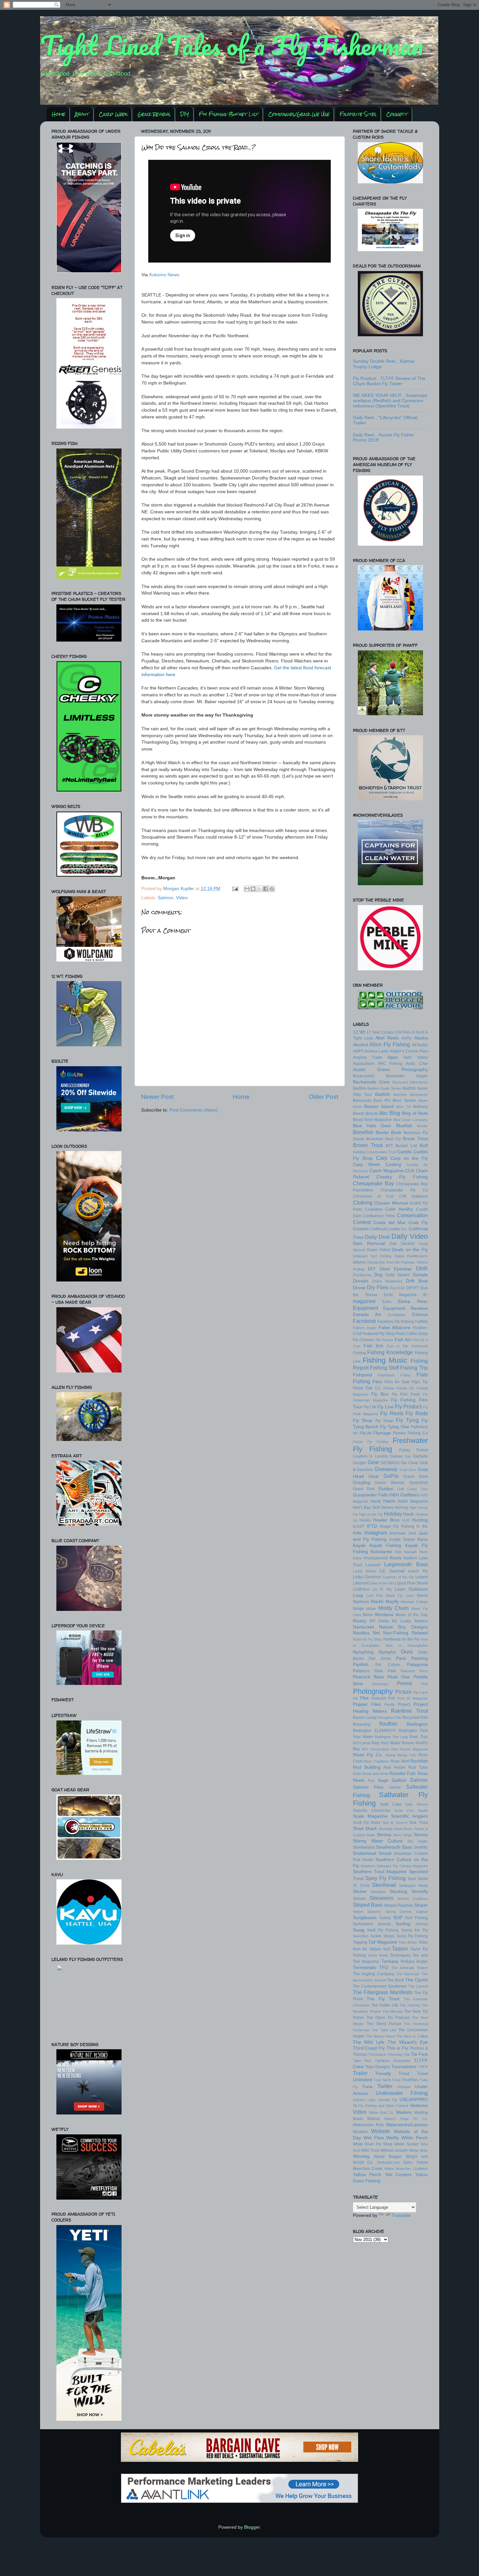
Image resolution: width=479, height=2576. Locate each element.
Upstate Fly (387, 2100)
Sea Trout (418, 1823)
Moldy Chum (394, 1608)
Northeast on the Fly (401, 1639)
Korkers (410, 1558)
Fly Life (370, 1407)
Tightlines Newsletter (392, 2061)
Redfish (388, 1724)
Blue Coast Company (411, 1120)
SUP (398, 1918)
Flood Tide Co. (367, 1388)
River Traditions (376, 1761)
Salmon (166, 898)
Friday (405, 1450)
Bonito (382, 1133)
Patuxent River (414, 1671)
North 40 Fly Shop (368, 1639)
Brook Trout (415, 1139)
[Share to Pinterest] (272, 889)
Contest (362, 1222)
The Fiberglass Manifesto (383, 1992)
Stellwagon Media (413, 1886)
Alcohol (360, 1045)
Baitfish (383, 1094)
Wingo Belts (418, 2150)
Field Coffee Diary (412, 1334)
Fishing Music (385, 1360)
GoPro (391, 1476)
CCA (409, 1171)
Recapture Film (390, 1718)
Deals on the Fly (410, 1250)
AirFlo (407, 1038)
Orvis (407, 1652)
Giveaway (386, 1469)
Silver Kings (403, 1835)
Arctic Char (417, 1064)
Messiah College (414, 1602)
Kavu (423, 1539)
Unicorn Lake (364, 2100)
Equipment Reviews (406, 1308)
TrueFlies (410, 2080)
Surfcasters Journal (372, 1924)
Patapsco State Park (375, 1671)
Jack (412, 1533)
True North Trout (387, 2080)
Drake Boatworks (387, 1281)
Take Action (408, 1942)
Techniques (400, 1955)
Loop (358, 1595)
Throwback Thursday (385, 2054)
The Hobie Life (385, 2005)
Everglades (397, 1315)
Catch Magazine (386, 1171)
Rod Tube (418, 1767)
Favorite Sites (358, 114)
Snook (385, 1853)
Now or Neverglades (407, 1645)
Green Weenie (390, 1483)
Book (396, 1133)
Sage (383, 1780)
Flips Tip (420, 1382)
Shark (371, 1829)
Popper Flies (367, 1704)
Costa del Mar (390, 1223)
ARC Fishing (390, 1064)
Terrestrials (364, 1968)
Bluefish (404, 1126)
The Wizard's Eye (408, 2042)
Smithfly (421, 1847)
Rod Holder (395, 1767)
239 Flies (403, 1032)
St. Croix (361, 1886)
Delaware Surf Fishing (372, 1256)
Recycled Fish (415, 1718)
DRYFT (413, 1288)
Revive (408, 1743)
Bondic (422, 1126)
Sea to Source (395, 1823)
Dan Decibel (402, 1244)
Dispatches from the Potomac (391, 1262)
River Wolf (400, 1761)
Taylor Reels (378, 1955)
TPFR (423, 2067)
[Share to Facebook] (266, 889)
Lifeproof (361, 1583)
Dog (378, 1275)
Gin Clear (409, 1463)
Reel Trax (419, 1737)
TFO (384, 1968)
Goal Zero (408, 1470)
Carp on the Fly (409, 1158)
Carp (382, 1158)
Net (376, 1633)
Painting (420, 1658)
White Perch (415, 2138)
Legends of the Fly (398, 1577)
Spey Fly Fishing (385, 1878)
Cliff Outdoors (414, 1196)
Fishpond (363, 1375)
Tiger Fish (362, 2061)
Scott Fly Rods (367, 1823)
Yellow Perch (367, 2175)
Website (381, 2131)
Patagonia (417, 1665)
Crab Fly (418, 1223)
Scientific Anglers (409, 1816)
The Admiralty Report (410, 1968)
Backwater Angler (407, 1076)
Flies (377, 1382)
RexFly (422, 1743)
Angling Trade (368, 1057)
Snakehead (365, 1853)
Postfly (390, 1705)
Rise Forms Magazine (409, 1749)
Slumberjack (364, 1847)
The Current (418, 1986)
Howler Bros (386, 1520)
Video (182, 898)
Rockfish (419, 1761)
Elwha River (413, 1302)
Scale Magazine (370, 1816)
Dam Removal (369, 1243)
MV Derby (379, 1621)
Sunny (385, 1918)
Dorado (361, 1281)
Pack (401, 1658)
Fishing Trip (414, 1368)
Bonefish (363, 1132)
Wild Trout (370, 2150)
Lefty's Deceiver (367, 1577)
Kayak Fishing (385, 1546)
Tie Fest (420, 2054)
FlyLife (366, 1433)
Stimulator (378, 1892)
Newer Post (157, 1097)
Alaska (421, 1038)
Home (58, 114)
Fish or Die (398, 1346)
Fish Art (403, 1340)
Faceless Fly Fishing (396, 1322)
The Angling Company (374, 1974)
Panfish (361, 1665)
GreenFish (419, 1483)
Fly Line (385, 1407)
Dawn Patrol (379, 1250)
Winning (361, 2156)
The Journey (410, 2005)
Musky (360, 1621)
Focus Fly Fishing (370, 1442)
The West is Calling (412, 2036)
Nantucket (363, 1627)
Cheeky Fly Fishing (402, 1177)
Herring (401, 1508)
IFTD (372, 1526)
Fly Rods (417, 1413)
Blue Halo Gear (372, 1126)
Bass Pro (382, 1100)
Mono (368, 1615)
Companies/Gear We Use (299, 114)
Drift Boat (417, 1281)
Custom (361, 1229)
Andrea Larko (377, 1051)
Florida (389, 1388)
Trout (404, 2074)
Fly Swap (384, 1421)
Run (371, 1780)
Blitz (384, 1113)
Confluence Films (379, 1216)
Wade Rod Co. (381, 2113)
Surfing (403, 1924)
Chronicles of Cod (373, 1196)
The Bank (395, 1980)
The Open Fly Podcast (388, 2018)
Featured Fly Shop (379, 1334)
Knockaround (376, 1558)
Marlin (377, 1602)
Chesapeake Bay (373, 1183)
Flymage (382, 1433)
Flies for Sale (397, 1382)
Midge (358, 1609)
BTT (389, 1146)
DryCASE (397, 1288)
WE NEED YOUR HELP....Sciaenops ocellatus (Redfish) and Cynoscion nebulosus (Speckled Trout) (390, 401)
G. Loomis (379, 1456)
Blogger (252, 2527)
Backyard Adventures (410, 1082)
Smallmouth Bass (394, 1847)
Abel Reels (387, 1038)
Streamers (381, 1898)
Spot (412, 1879)
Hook (408, 1514)
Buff (424, 1146)
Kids (398, 1552)
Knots (396, 1558)
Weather (360, 2132)
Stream (359, 1899)
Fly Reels (392, 1413)
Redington (417, 1724)
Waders (404, 2112)
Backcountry (364, 1076)
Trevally (383, 2074)
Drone (359, 1288)
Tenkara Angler (414, 1962)
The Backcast (408, 1974)
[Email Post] (235, 889)
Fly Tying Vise (395, 1427)
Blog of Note (415, 1113)
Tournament (404, 2067)
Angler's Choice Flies (409, 1051)
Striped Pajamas (399, 1905)
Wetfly (392, 2138)
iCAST (359, 1526)
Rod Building (367, 1767)
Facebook (364, 1321)
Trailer (360, 2073)
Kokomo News (164, 275)
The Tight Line (384, 2030)
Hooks (365, 1520)
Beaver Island (379, 1106)
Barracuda (362, 1100)
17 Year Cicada (380, 1032)
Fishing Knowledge (390, 1352)
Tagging (360, 1942)
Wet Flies (374, 2138)
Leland (422, 1577)
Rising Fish (407, 1755)
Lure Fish (375, 1596)
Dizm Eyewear (396, 1269)
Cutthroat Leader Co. (389, 1229)
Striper (421, 1905)
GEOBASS (390, 1463)
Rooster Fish (403, 1773)
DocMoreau (362, 1275)
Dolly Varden (398, 1275)
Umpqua (404, 2087)
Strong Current (398, 1912)
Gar (408, 1456)
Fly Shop (363, 1421)
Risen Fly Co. (368, 1755)
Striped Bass (368, 1905)
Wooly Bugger (388, 2157)
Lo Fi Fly (382, 1589)
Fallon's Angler (365, 1328)
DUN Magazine (400, 1295)
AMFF (358, 1051)
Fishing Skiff (384, 1368)
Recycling (362, 1724)
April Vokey (415, 1057)
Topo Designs (378, 2067)
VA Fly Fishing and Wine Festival (381, 2106)
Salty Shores (416, 1804)
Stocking (399, 1892)
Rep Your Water (386, 1743)
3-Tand (418, 1032)
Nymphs (387, 1652)
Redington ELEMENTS (374, 1731)
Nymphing (363, 1652)
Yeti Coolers (398, 2175)
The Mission (392, 2011)
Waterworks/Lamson (407, 2125)
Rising (390, 1755)
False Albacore (394, 1328)
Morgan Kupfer (179, 889)
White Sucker (406, 2144)
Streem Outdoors (413, 1899)
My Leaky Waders (410, 1621)
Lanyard (373, 1565)
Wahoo (374, 2119)
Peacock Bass (369, 1677)
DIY (185, 114)
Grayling (362, 1483)
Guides (386, 1489)
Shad (358, 1829)
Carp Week (113, 114)
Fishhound (420, 1346)
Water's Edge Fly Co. (406, 2119)
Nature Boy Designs (403, 1627)
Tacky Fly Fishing (412, 1936)
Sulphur (422, 1912)
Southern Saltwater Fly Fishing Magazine (394, 1866)
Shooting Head (390, 1829)
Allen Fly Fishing (390, 1044)
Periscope (380, 1684)
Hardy (376, 1501)
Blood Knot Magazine (372, 1120)
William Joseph (394, 2150)
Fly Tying (407, 1420)
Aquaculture (364, 1064)
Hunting (420, 1520)
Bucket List (406, 1146)
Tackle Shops (382, 1936)
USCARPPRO (414, 2100)
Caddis (405, 1152)
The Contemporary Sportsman (380, 1986)
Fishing (359, 1353)
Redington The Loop (391, 1737)
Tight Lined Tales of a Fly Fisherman (232, 45)
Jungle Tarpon (402, 1539)
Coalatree (374, 1209)
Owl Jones (380, 1659)
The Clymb (416, 1980)
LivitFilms (361, 1589)
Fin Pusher (385, 1340)
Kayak (359, 1546)
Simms (421, 1835)
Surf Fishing (416, 1918)
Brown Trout (368, 1145)
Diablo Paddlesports (411, 1256)
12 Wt (359, 1032)
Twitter (385, 2086)
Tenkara (390, 1961)
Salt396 (395, 1787)
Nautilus (361, 1633)
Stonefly (420, 1892)
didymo (359, 1262)
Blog (395, 1113)
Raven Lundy (365, 1718)
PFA (425, 1684)
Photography (373, 1691)
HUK (406, 1520)
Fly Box (380, 1394)
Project (404, 1705)
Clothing (363, 1203)
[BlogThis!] (253, 889)
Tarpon (400, 1948)
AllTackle (420, 1045)
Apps (393, 1057)
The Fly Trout (383, 1999)
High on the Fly (371, 1514)
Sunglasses (365, 1918)
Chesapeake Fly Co (404, 1190)
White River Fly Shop (373, 2144)
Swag (359, 1930)
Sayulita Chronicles (372, 1811)
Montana (384, 1615)
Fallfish (421, 1322)
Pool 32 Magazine (413, 1698)
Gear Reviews (154, 114)
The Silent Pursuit (384, 2024)
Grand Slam (415, 1477)
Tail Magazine (383, 1942)
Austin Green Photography (390, 1070)
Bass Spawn (404, 1100)
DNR (422, 1268)
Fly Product (408, 1406)
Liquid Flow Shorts (411, 1583)
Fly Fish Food (406, 1394)
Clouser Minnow (391, 1203)
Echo (387, 1302)
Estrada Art (367, 1315)
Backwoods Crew (371, 1082)
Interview (398, 1533)
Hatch (389, 1501)
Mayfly (392, 1602)
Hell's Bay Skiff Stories (373, 1508)
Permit (404, 1683)
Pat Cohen (388, 1665)
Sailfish (399, 1780)
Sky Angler (417, 1841)
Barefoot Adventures (411, 1095)
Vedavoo (419, 2106)
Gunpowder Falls (370, 1495)
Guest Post (364, 1489)
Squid (423, 1879)
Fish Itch (373, 1346)
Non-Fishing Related (405, 1633)
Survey (422, 1924)
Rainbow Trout (409, 1711)
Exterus (420, 1315)
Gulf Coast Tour (413, 1489)
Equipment (365, 1308)
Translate (401, 2215)
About (82, 114)
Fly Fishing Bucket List (229, 114)
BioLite (372, 1114)
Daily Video (410, 1236)
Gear (373, 1462)
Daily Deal (377, 1237)
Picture (403, 1692)
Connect (397, 114)
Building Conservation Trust (375, 1152)
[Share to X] (259, 889)
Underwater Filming (402, 2093)
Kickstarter (381, 1552)
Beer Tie (404, 1107)
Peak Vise (399, 1677)
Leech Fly (418, 1571)
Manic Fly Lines (400, 1596)
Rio (356, 1749)
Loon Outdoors (411, 1589)
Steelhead (384, 1885)
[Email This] (247, 889)
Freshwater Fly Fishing (390, 1445)
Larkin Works (365, 1571)
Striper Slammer (367, 1912)
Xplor (408, 2162)
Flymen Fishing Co (410, 1433)
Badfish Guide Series (384, 1088)
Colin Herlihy (399, 1209)
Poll (392, 1698)
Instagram (376, 1533)
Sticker (360, 1892)
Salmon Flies (368, 1787)
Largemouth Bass (406, 1564)
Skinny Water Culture (378, 1841)
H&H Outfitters (404, 1495)
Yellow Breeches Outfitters (406, 2169)
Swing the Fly (414, 1930)
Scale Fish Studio (411, 1811)
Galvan (396, 1456)
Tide (407, 2054)
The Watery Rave (380, 2036)
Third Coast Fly (369, 2048)
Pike (364, 1698)
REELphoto (362, 1743)
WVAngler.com (388, 2162)
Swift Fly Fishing (383, 1930)
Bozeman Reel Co (384, 1139)
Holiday (393, 1514)
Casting (393, 1165)
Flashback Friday (394, 1375)
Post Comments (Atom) (194, 1110)
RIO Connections (376, 1749)
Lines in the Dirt (382, 1583)
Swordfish (361, 1936)
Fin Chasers (364, 1340)
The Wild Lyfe (369, 2042)
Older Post (323, 1097)
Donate (420, 1275)
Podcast (379, 1698)
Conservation (412, 1215)
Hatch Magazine (413, 1501)
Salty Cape (391, 1804)
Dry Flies (377, 1287)
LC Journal (392, 1571)
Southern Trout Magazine (380, 1872)
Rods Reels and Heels (371, 1774)
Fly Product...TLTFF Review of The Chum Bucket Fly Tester (389, 381)
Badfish (360, 1088)
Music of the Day (412, 1615)
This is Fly (397, 2048)
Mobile (371, 1609)
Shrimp (384, 1835)
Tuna (367, 2087)
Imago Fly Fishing (397, 1526)
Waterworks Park (368, 2125)
